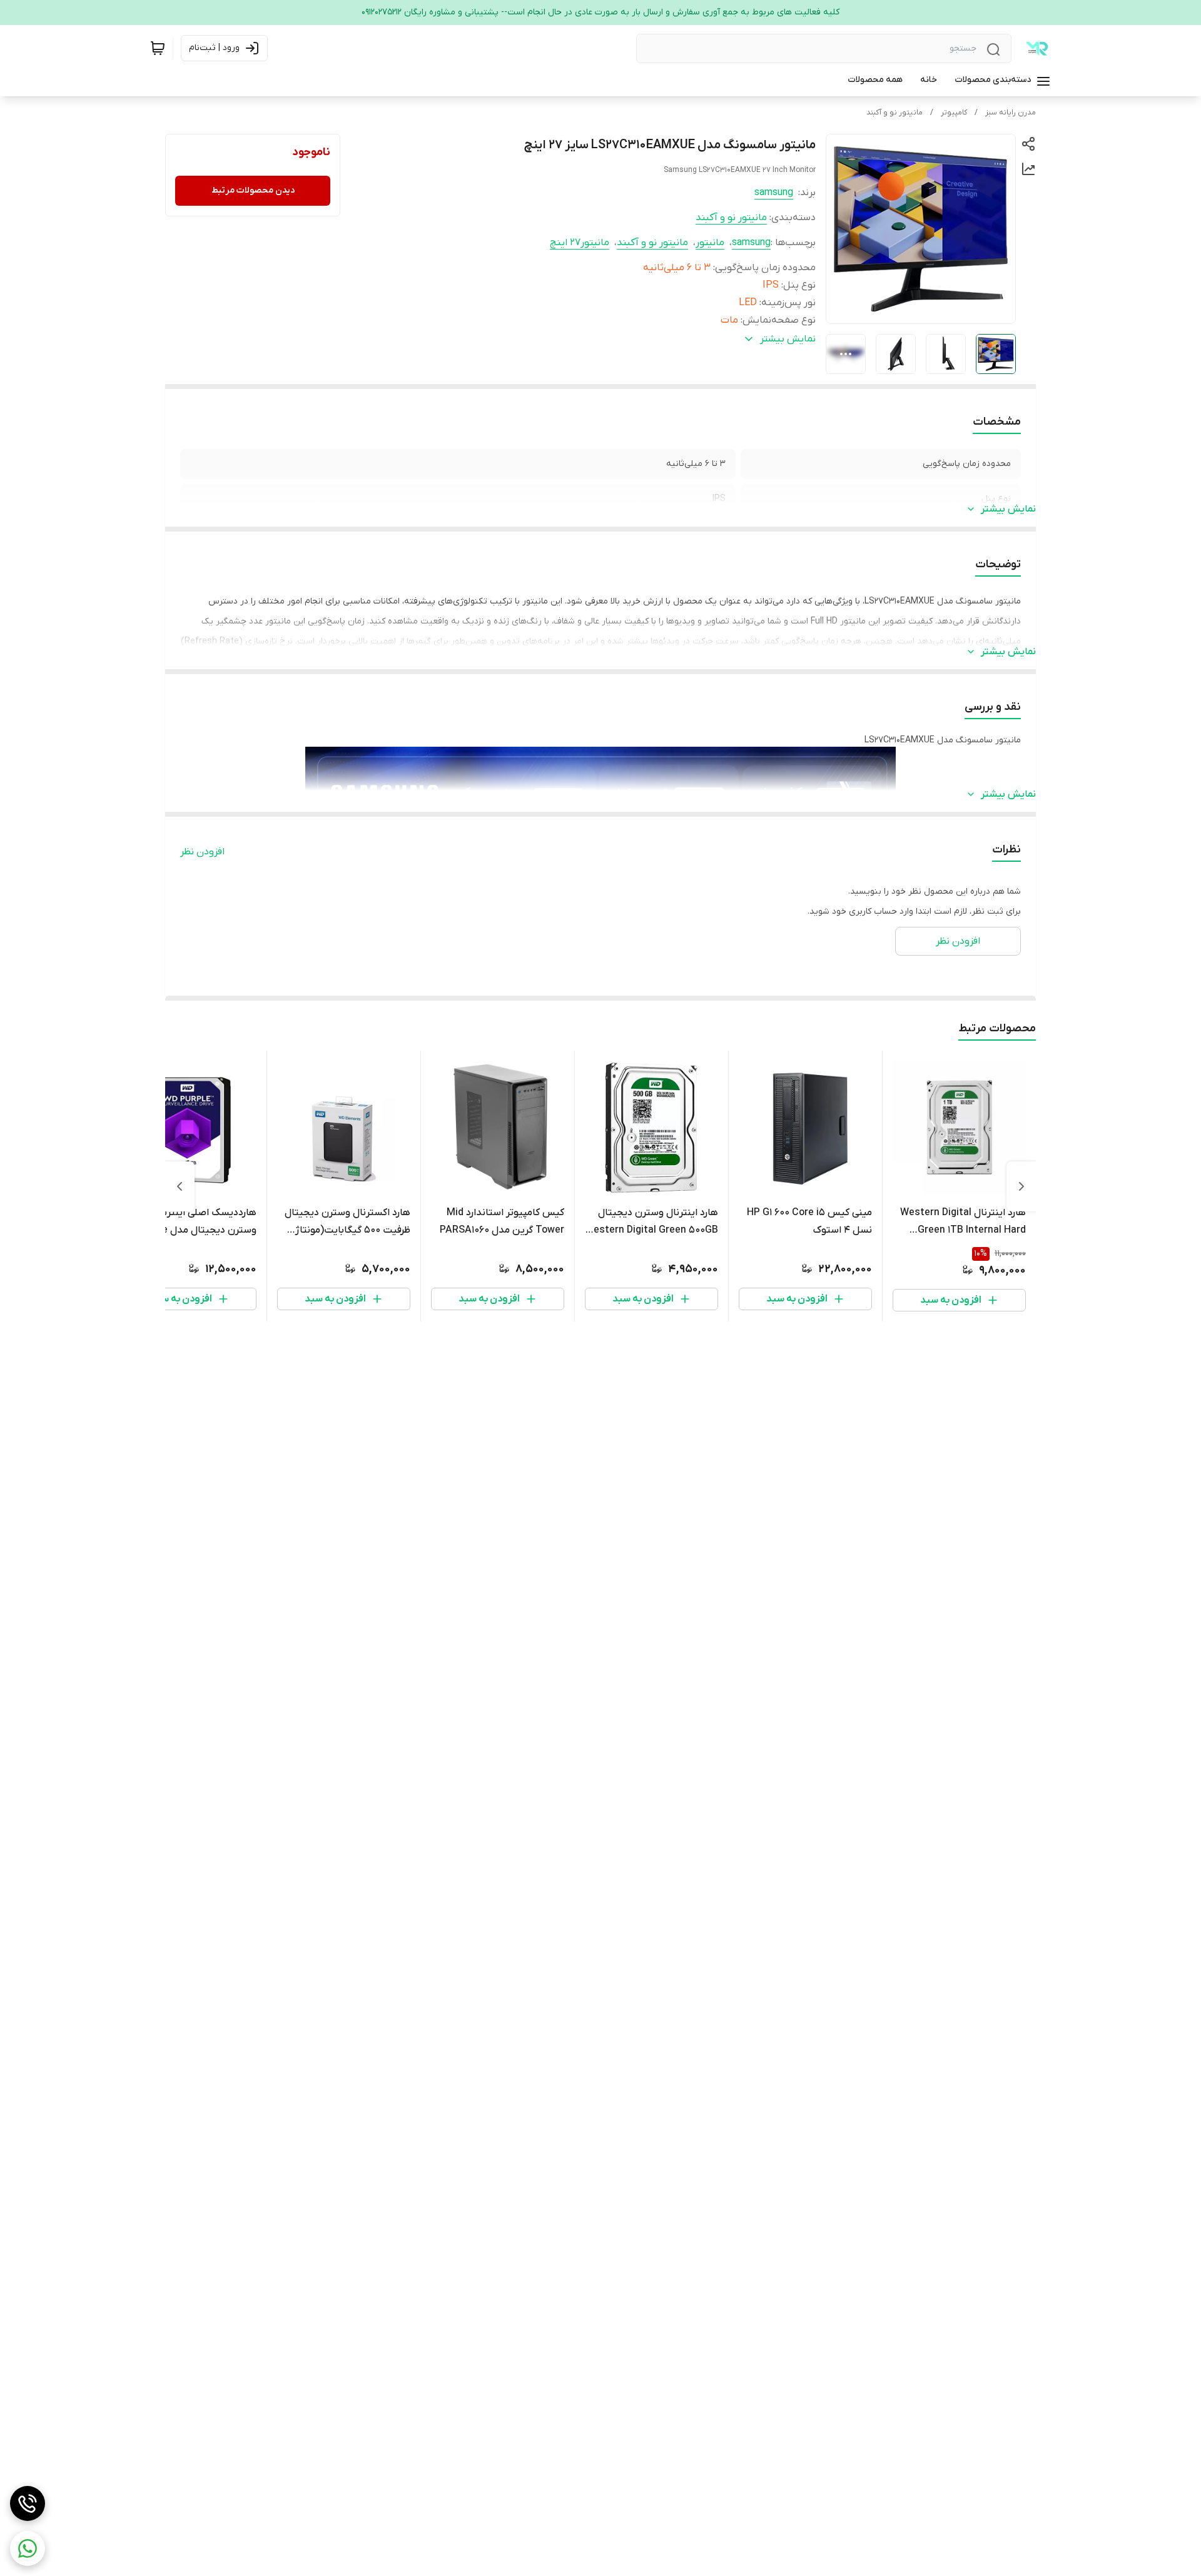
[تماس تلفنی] (28, 2503)
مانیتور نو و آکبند (894, 113)
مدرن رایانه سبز (1011, 113)
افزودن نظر (202, 852)
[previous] (1021, 1186)
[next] (180, 1186)
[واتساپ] (28, 2548)
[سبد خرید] (158, 48)
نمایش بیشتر (1008, 509)
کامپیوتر (954, 113)
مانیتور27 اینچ (580, 243)
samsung (774, 193)
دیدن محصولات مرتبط (253, 190)
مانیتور (710, 243)
